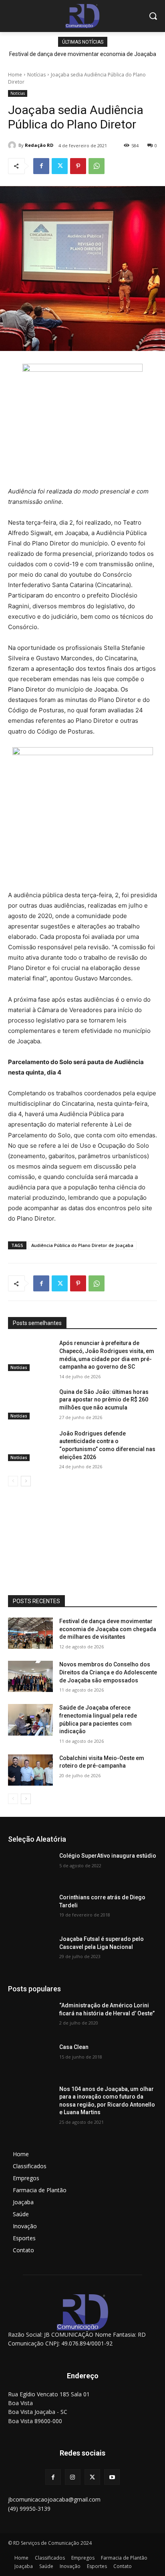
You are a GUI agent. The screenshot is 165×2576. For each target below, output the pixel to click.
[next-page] (26, 1481)
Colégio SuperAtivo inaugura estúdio (108, 1856)
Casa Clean (74, 2047)
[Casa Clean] (30, 2059)
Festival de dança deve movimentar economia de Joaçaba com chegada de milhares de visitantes (108, 1629)
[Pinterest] (78, 166)
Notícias (36, 75)
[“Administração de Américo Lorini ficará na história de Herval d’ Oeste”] (30, 2017)
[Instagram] (73, 2477)
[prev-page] (13, 1481)
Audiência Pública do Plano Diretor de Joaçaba (82, 1245)
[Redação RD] (13, 145)
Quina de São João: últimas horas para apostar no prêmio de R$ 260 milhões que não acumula (104, 1400)
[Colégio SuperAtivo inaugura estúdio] (30, 1868)
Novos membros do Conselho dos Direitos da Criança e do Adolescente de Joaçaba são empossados (108, 1672)
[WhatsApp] (97, 166)
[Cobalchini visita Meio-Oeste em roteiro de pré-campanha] (30, 1770)
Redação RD (39, 145)
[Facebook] (41, 166)
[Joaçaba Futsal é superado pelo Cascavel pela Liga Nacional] (30, 1951)
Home (15, 75)
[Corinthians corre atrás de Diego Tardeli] (30, 1909)
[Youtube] (112, 2477)
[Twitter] (60, 166)
